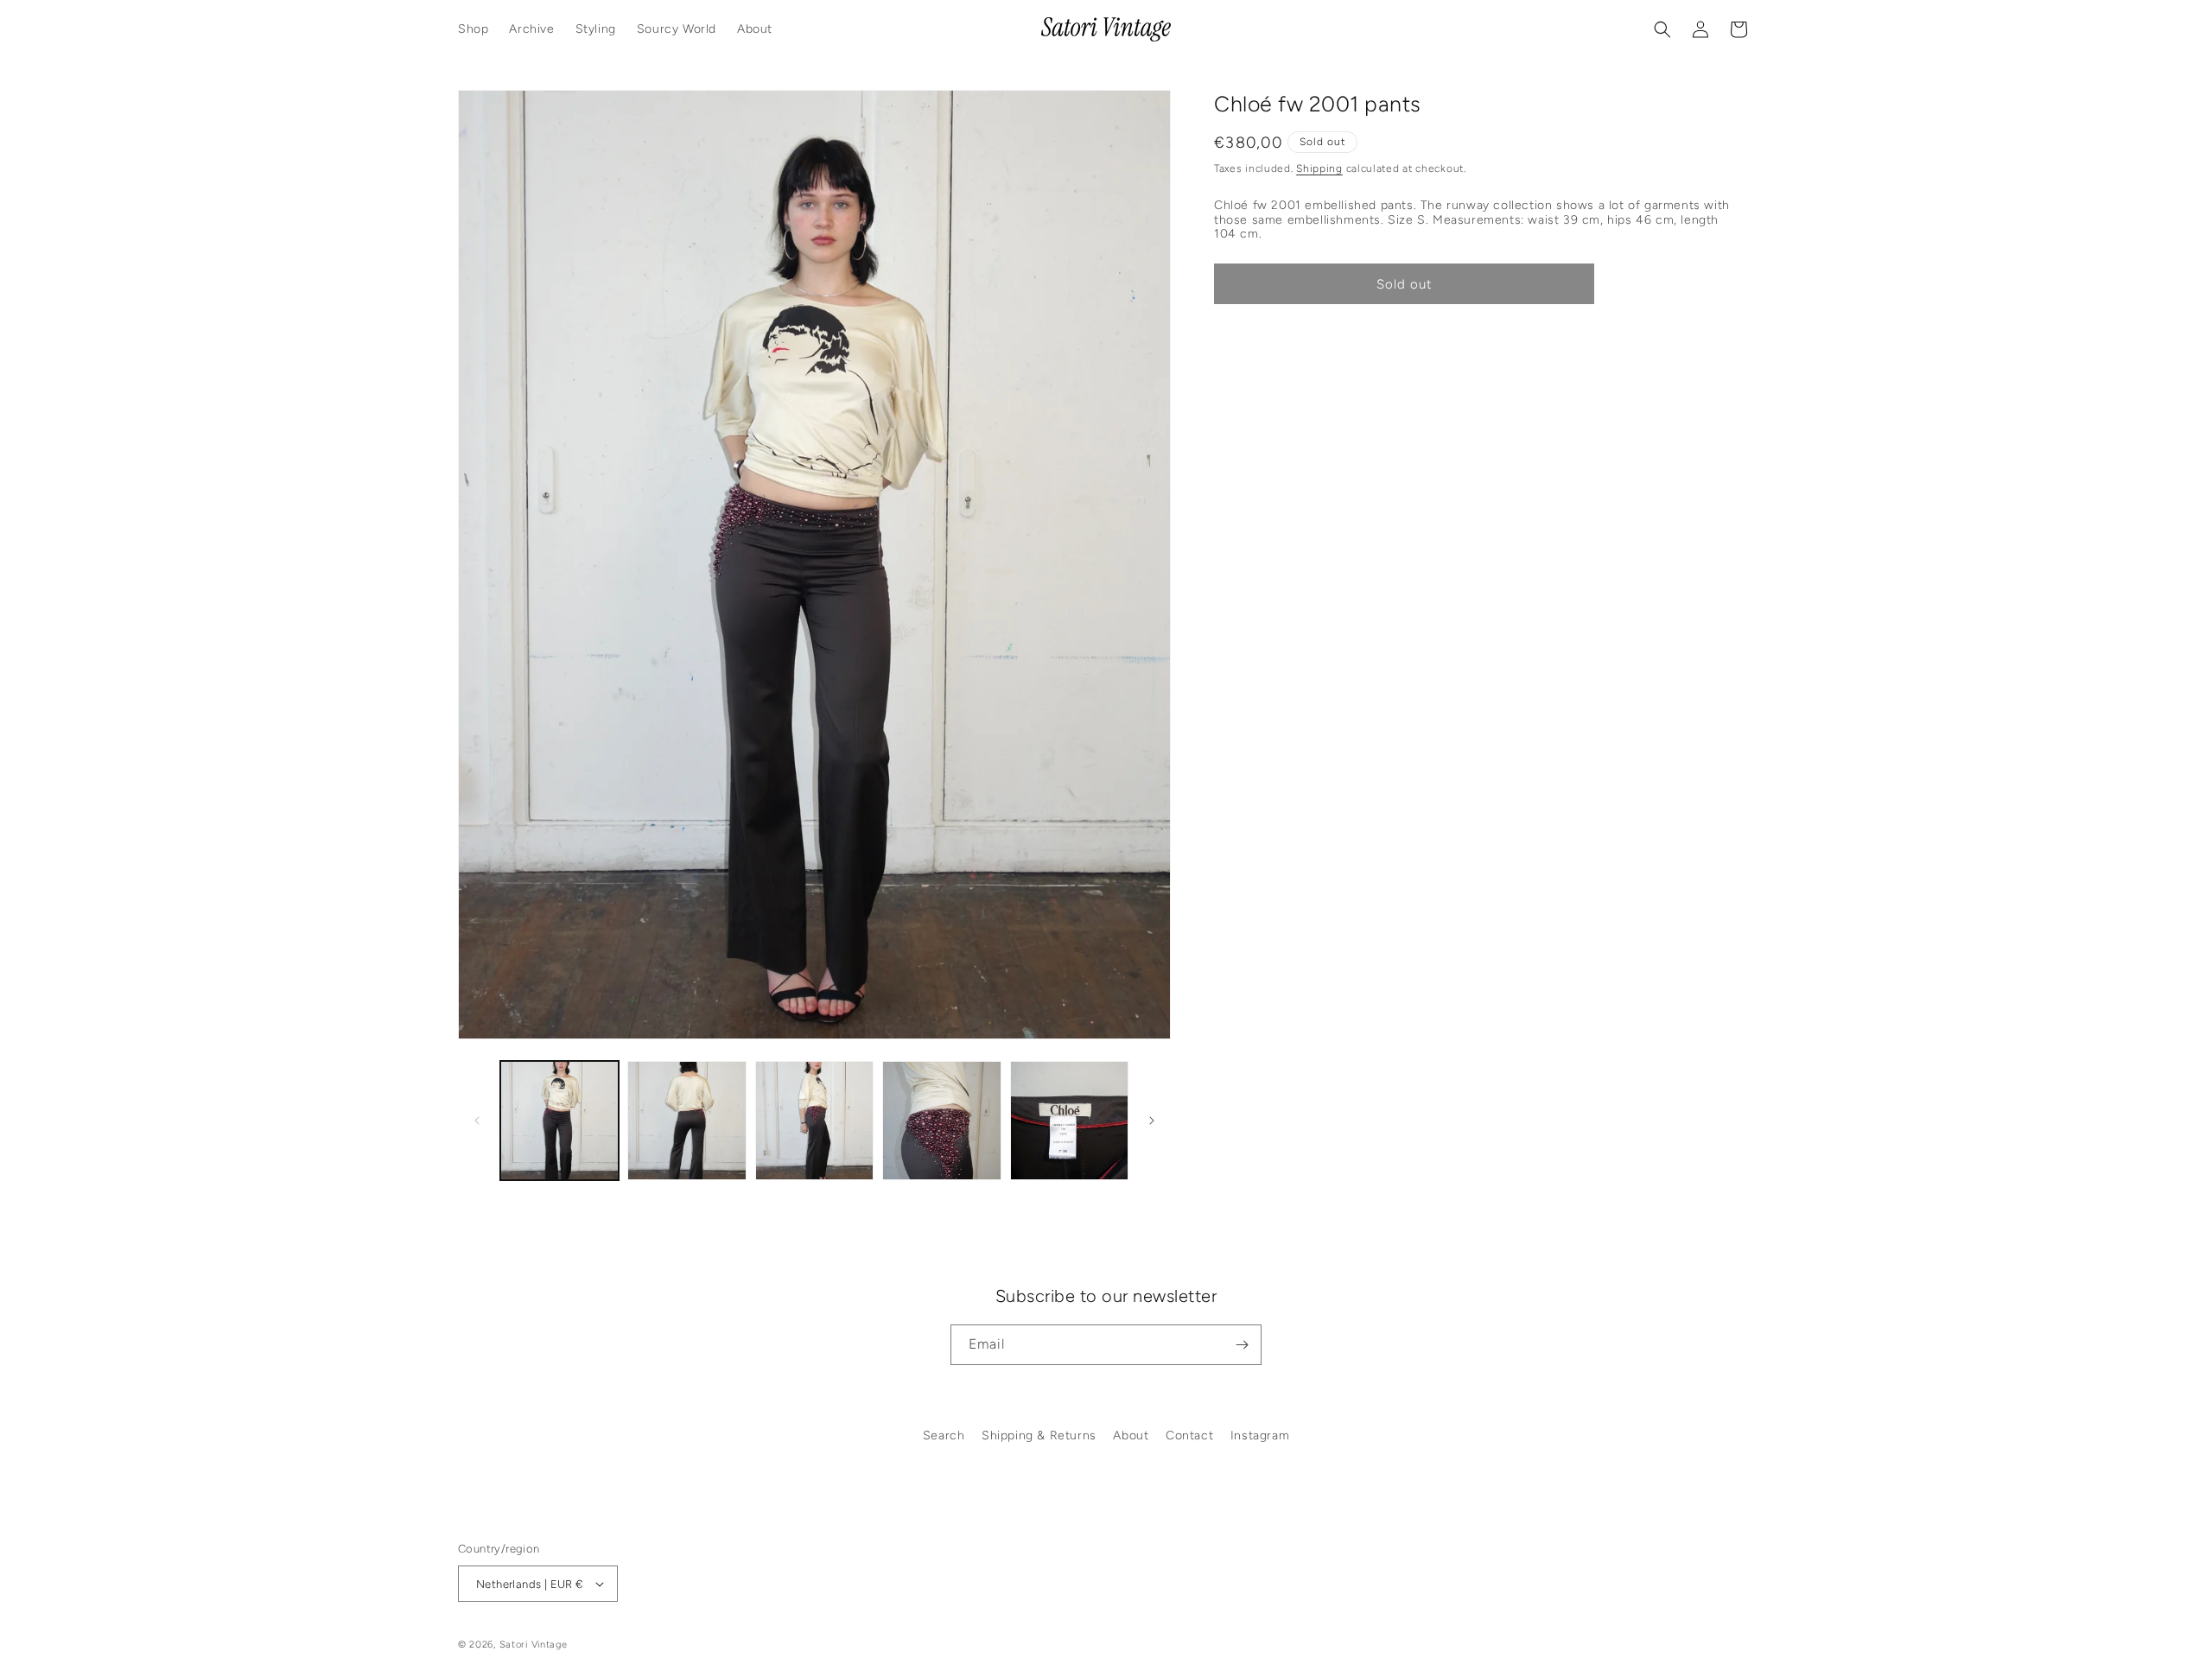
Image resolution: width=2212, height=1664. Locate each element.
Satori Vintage (534, 1645)
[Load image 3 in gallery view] (814, 1120)
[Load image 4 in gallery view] (941, 1120)
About (1131, 1435)
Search (944, 1435)
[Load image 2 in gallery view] (686, 1120)
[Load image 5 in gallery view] (1069, 1120)
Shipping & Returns (1039, 1435)
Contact (1189, 1435)
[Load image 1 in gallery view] (559, 1120)
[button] (1662, 29)
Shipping (1319, 168)
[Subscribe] (1242, 1345)
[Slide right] (1152, 1121)
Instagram (1260, 1435)
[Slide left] (477, 1121)
